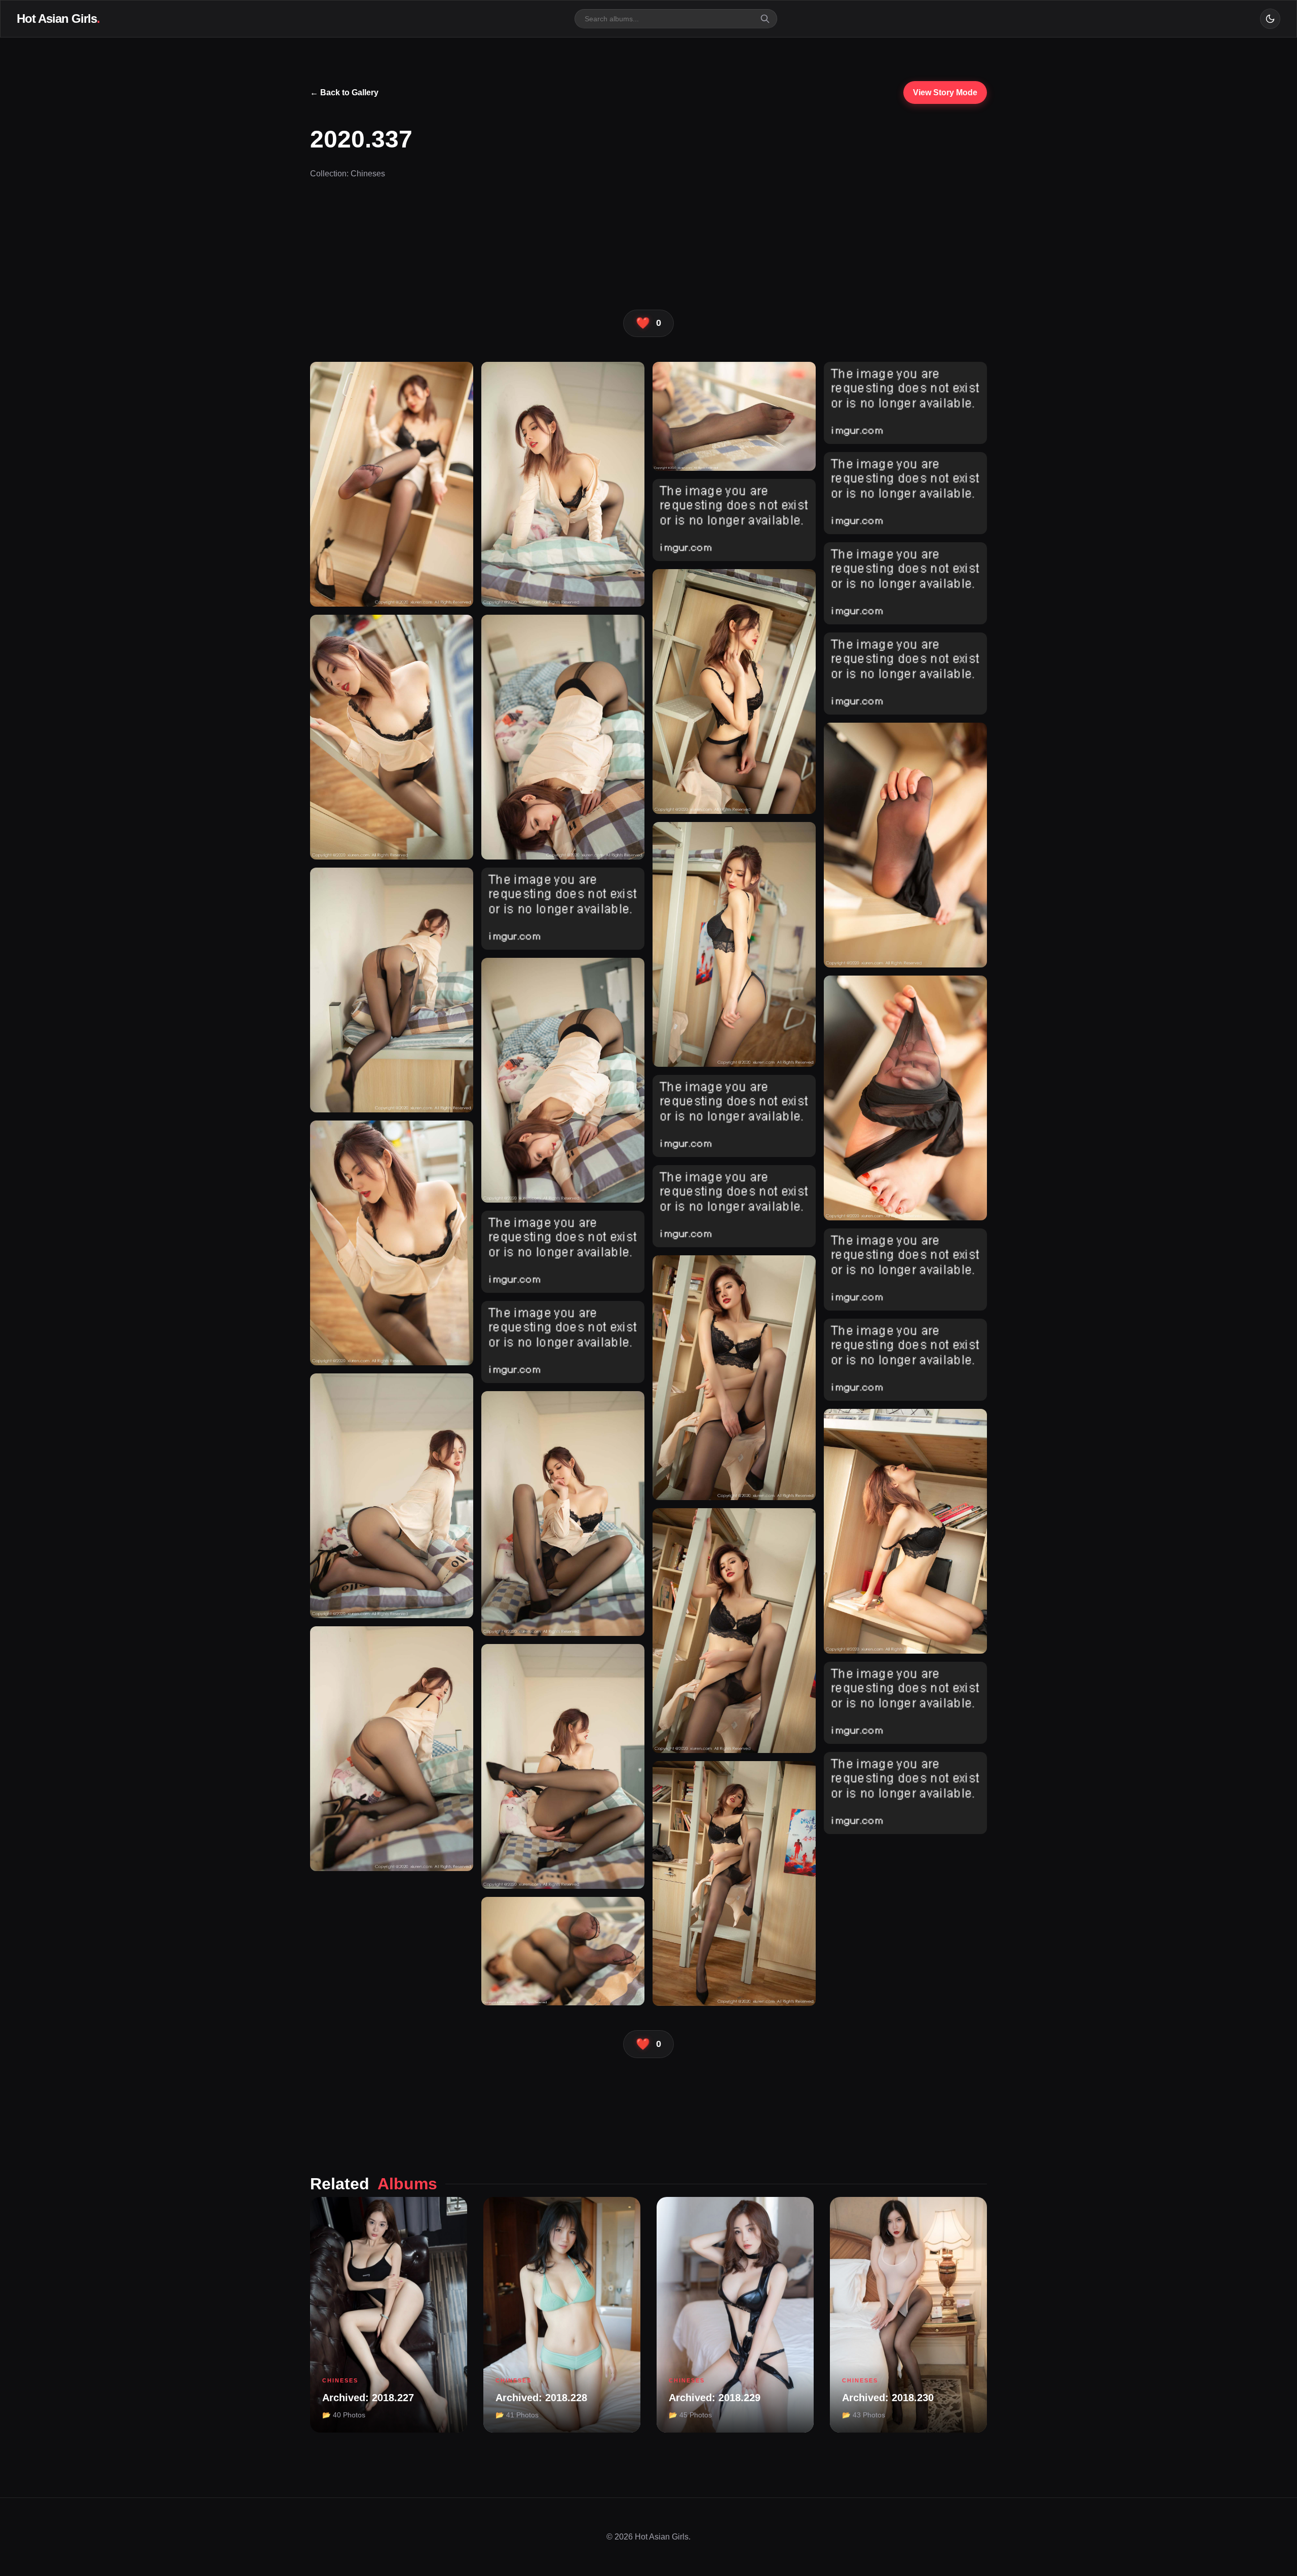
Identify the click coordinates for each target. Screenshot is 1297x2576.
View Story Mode (945, 92)
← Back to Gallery (344, 92)
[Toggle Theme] (1270, 19)
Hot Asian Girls (58, 18)
